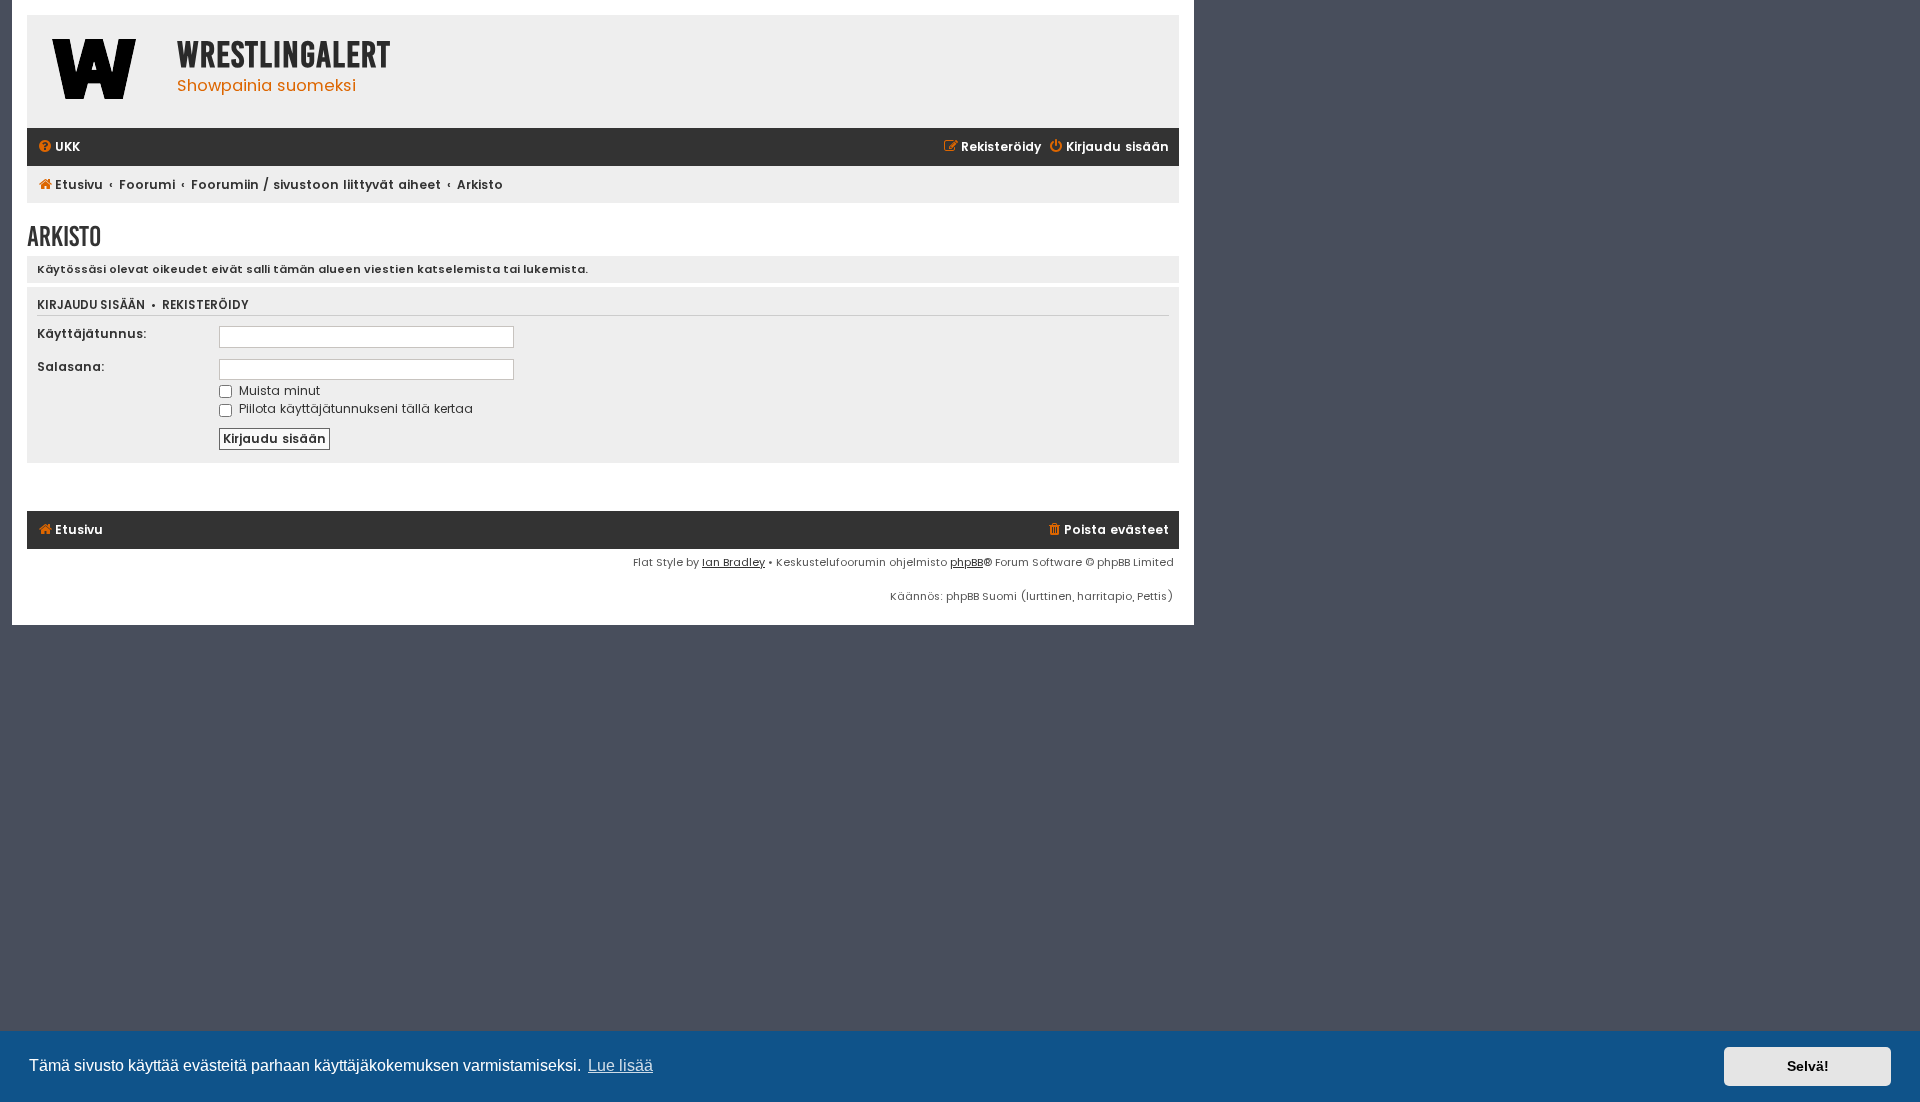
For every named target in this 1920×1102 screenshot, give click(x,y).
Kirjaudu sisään (91, 305)
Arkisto (64, 236)
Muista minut (277, 390)
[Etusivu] (97, 71)
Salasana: (71, 366)
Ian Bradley (733, 562)
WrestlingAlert (284, 55)
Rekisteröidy (205, 305)
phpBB (966, 562)
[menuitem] (58, 147)
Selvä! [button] (1808, 1066)
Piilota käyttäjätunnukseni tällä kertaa (354, 408)
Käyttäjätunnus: (92, 333)
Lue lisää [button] (620, 1065)
